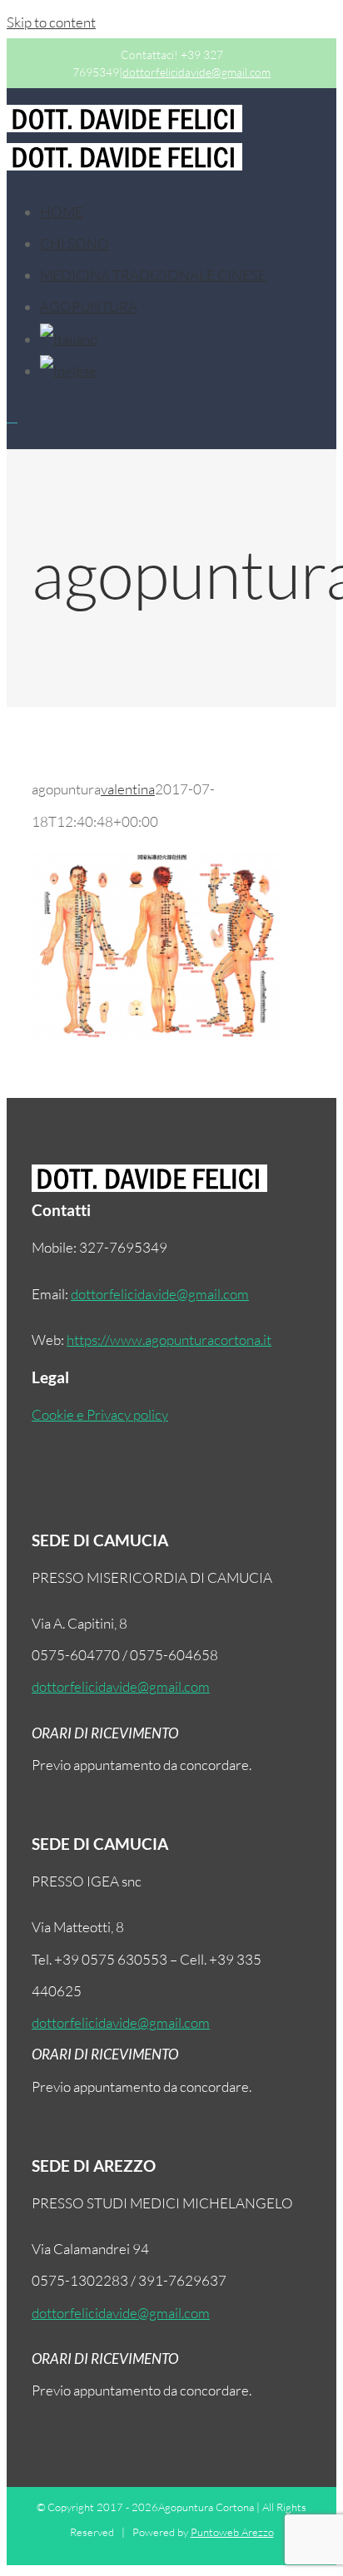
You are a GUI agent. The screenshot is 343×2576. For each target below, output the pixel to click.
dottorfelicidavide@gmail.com (196, 72)
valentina (128, 789)
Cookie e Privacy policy (100, 1414)
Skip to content (51, 22)
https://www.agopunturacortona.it (169, 1340)
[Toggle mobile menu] (12, 417)
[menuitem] (62, 212)
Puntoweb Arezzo (232, 2532)
